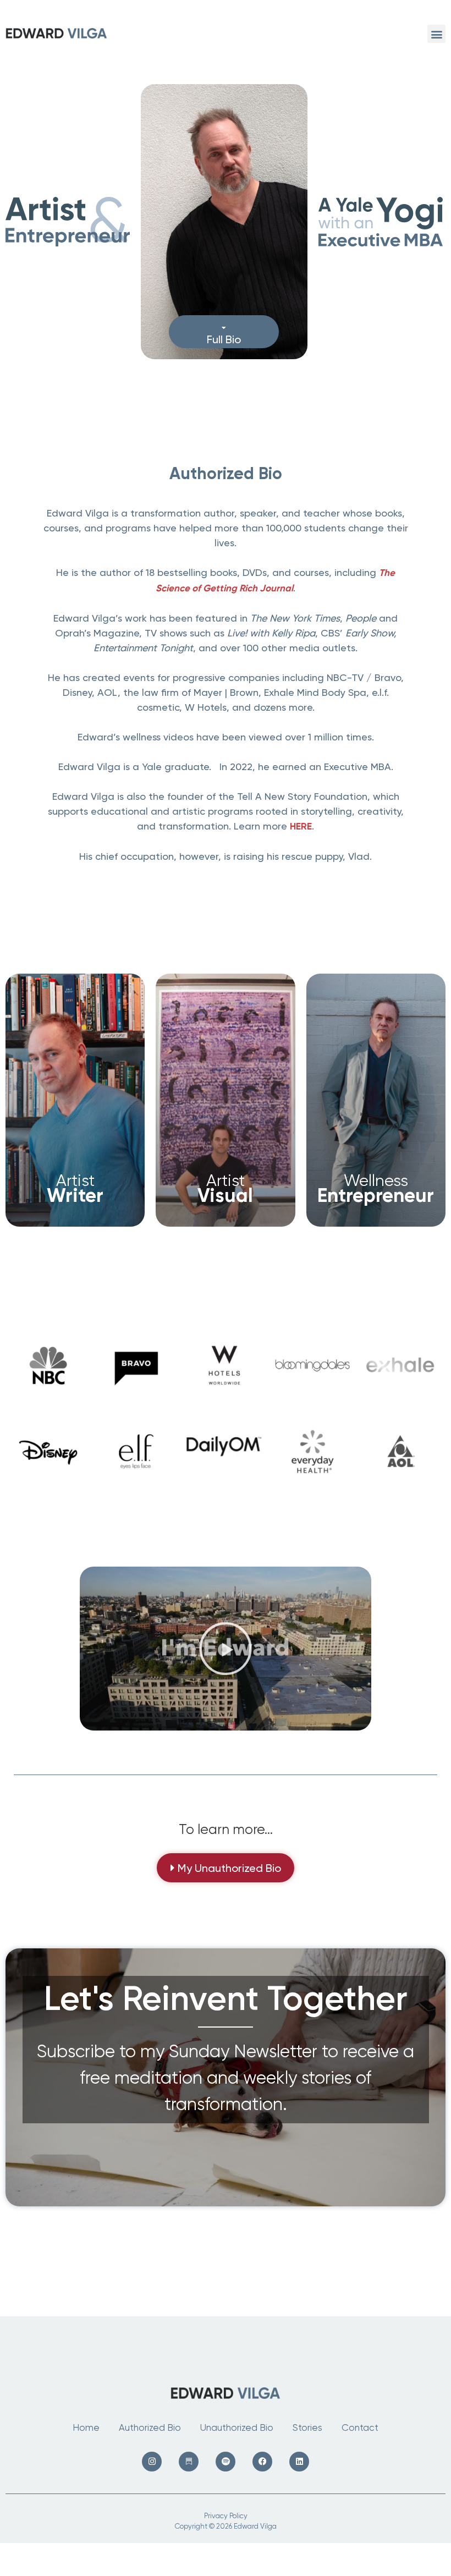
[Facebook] (262, 2462)
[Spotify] (226, 2462)
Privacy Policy (226, 2516)
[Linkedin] (299, 2462)
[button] (436, 34)
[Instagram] (152, 2462)
